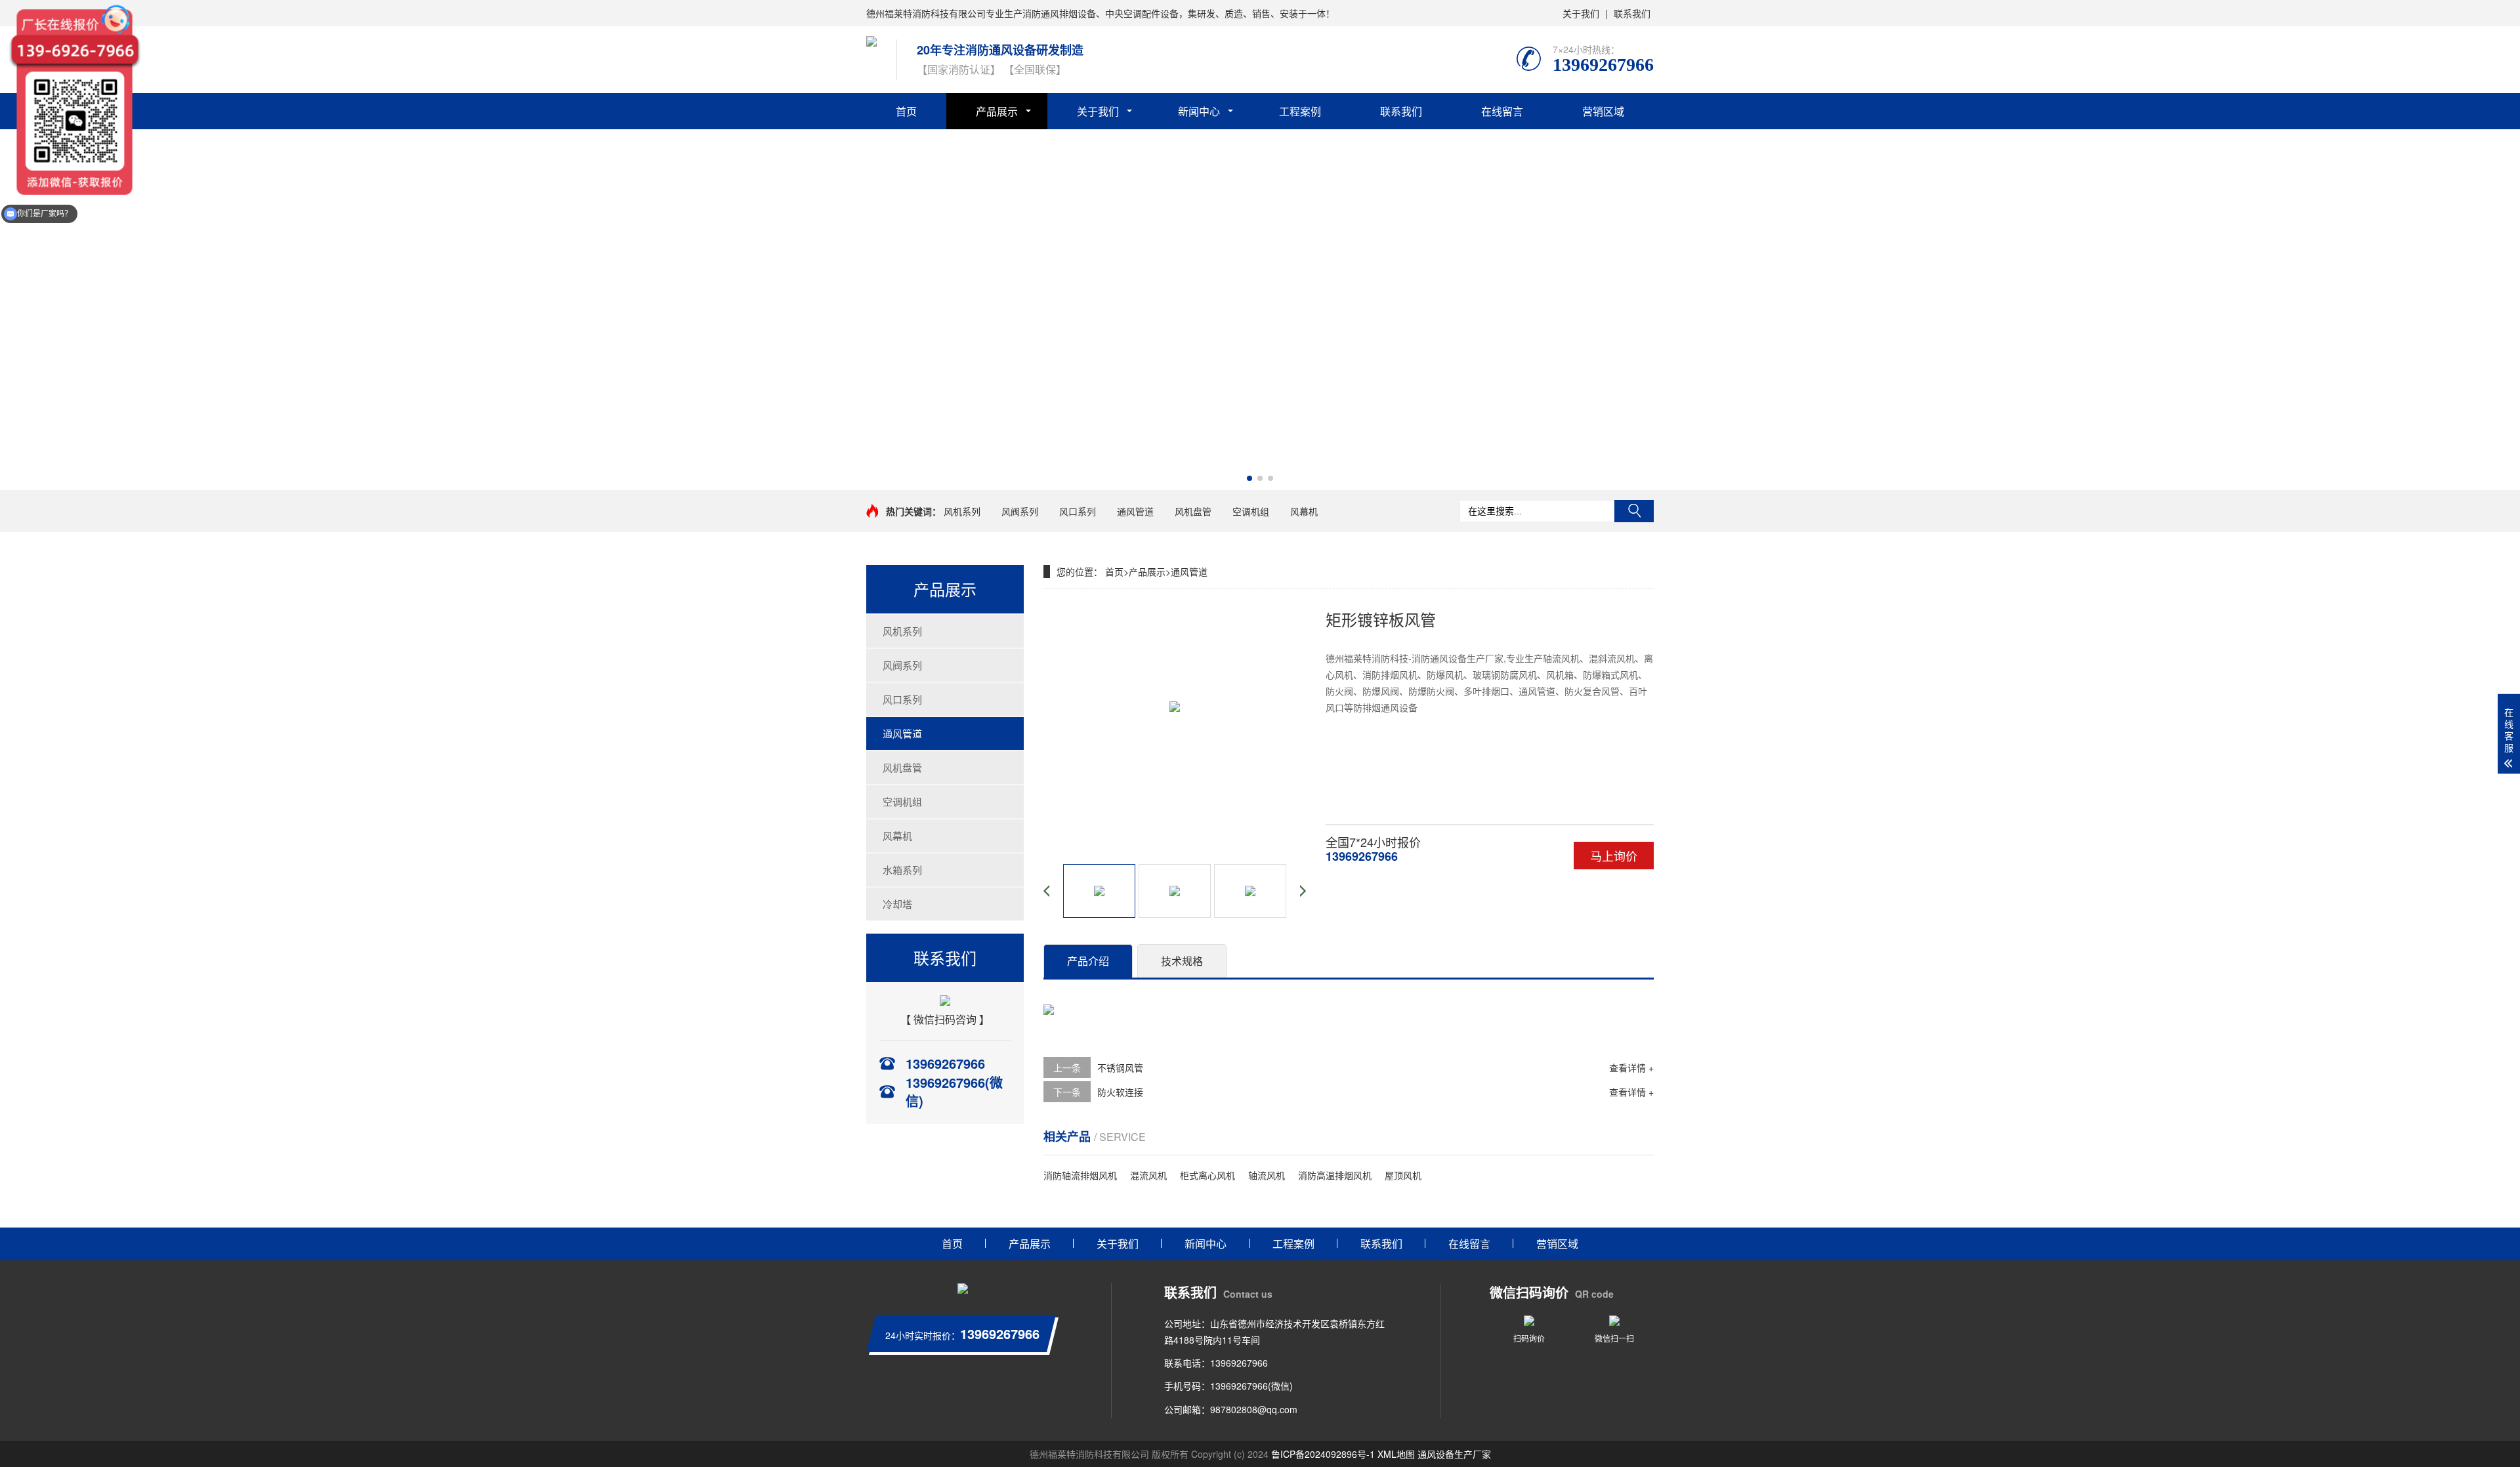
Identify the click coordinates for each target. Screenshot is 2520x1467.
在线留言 (1502, 111)
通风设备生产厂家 (1454, 1454)
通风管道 (1135, 511)
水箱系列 (902, 870)
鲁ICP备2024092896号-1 (1323, 1454)
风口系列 (1078, 511)
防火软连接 (1120, 1092)
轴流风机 (1267, 1175)
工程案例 (1300, 111)
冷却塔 (897, 904)
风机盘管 (1193, 511)
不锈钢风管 (1120, 1067)
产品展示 (997, 111)
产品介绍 (1088, 961)
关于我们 (1581, 13)
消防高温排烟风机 (1335, 1175)
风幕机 (1304, 511)
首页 (906, 111)
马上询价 (1614, 856)
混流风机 (1148, 1175)
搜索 (1634, 511)
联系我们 (1632, 13)
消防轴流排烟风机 (1080, 1175)
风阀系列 (1020, 511)
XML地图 (1396, 1454)
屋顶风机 (1403, 1175)
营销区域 (1603, 111)
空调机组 (1251, 511)
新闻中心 (1199, 111)
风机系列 (962, 511)
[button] (1249, 478)
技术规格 (1182, 961)
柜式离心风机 (1207, 1175)
